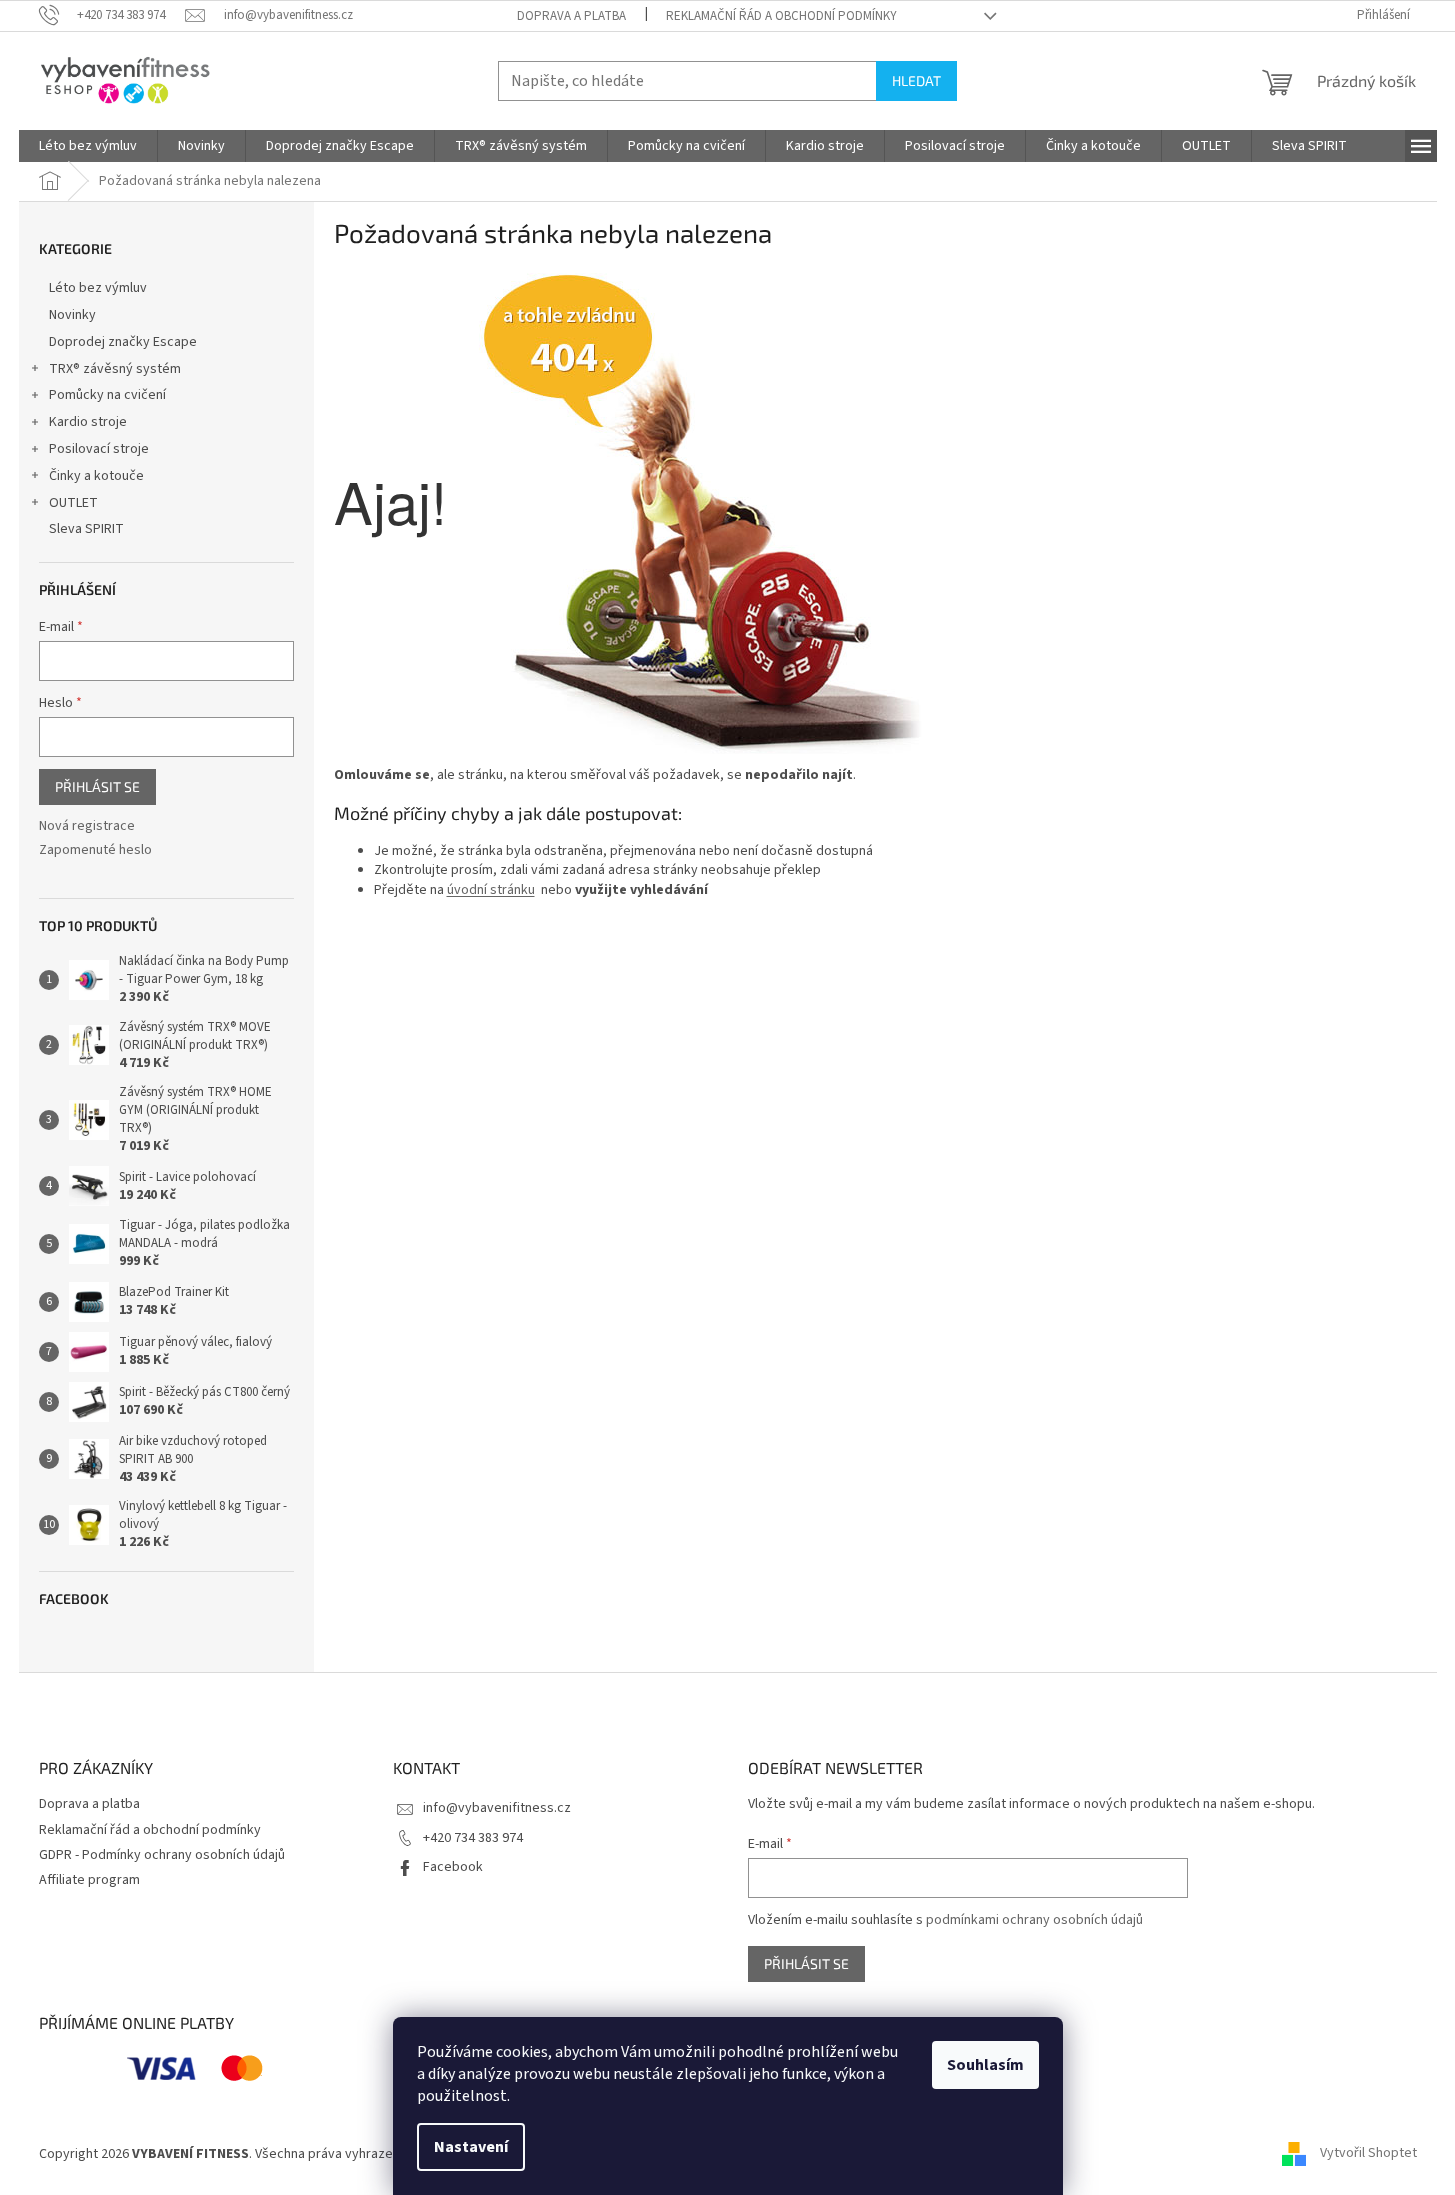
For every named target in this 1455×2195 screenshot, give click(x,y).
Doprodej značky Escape (123, 342)
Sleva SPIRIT (86, 529)
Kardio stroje (88, 422)
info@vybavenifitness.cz (497, 1808)
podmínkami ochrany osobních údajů (1034, 1920)
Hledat (916, 80)
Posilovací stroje (99, 449)
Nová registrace (87, 826)
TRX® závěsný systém (115, 369)
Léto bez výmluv (98, 288)
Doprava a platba (571, 16)
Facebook (453, 1867)
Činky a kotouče (96, 476)
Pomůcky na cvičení (107, 395)
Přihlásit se (97, 786)
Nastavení (471, 2147)
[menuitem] (88, 146)
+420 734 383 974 (473, 1838)
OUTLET (73, 503)
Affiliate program (89, 1880)
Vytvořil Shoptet (1368, 2154)
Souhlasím (985, 2065)
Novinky (72, 315)
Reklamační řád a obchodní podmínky (781, 16)
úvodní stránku (491, 890)
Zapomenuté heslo (95, 850)
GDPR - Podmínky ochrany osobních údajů (162, 1855)
